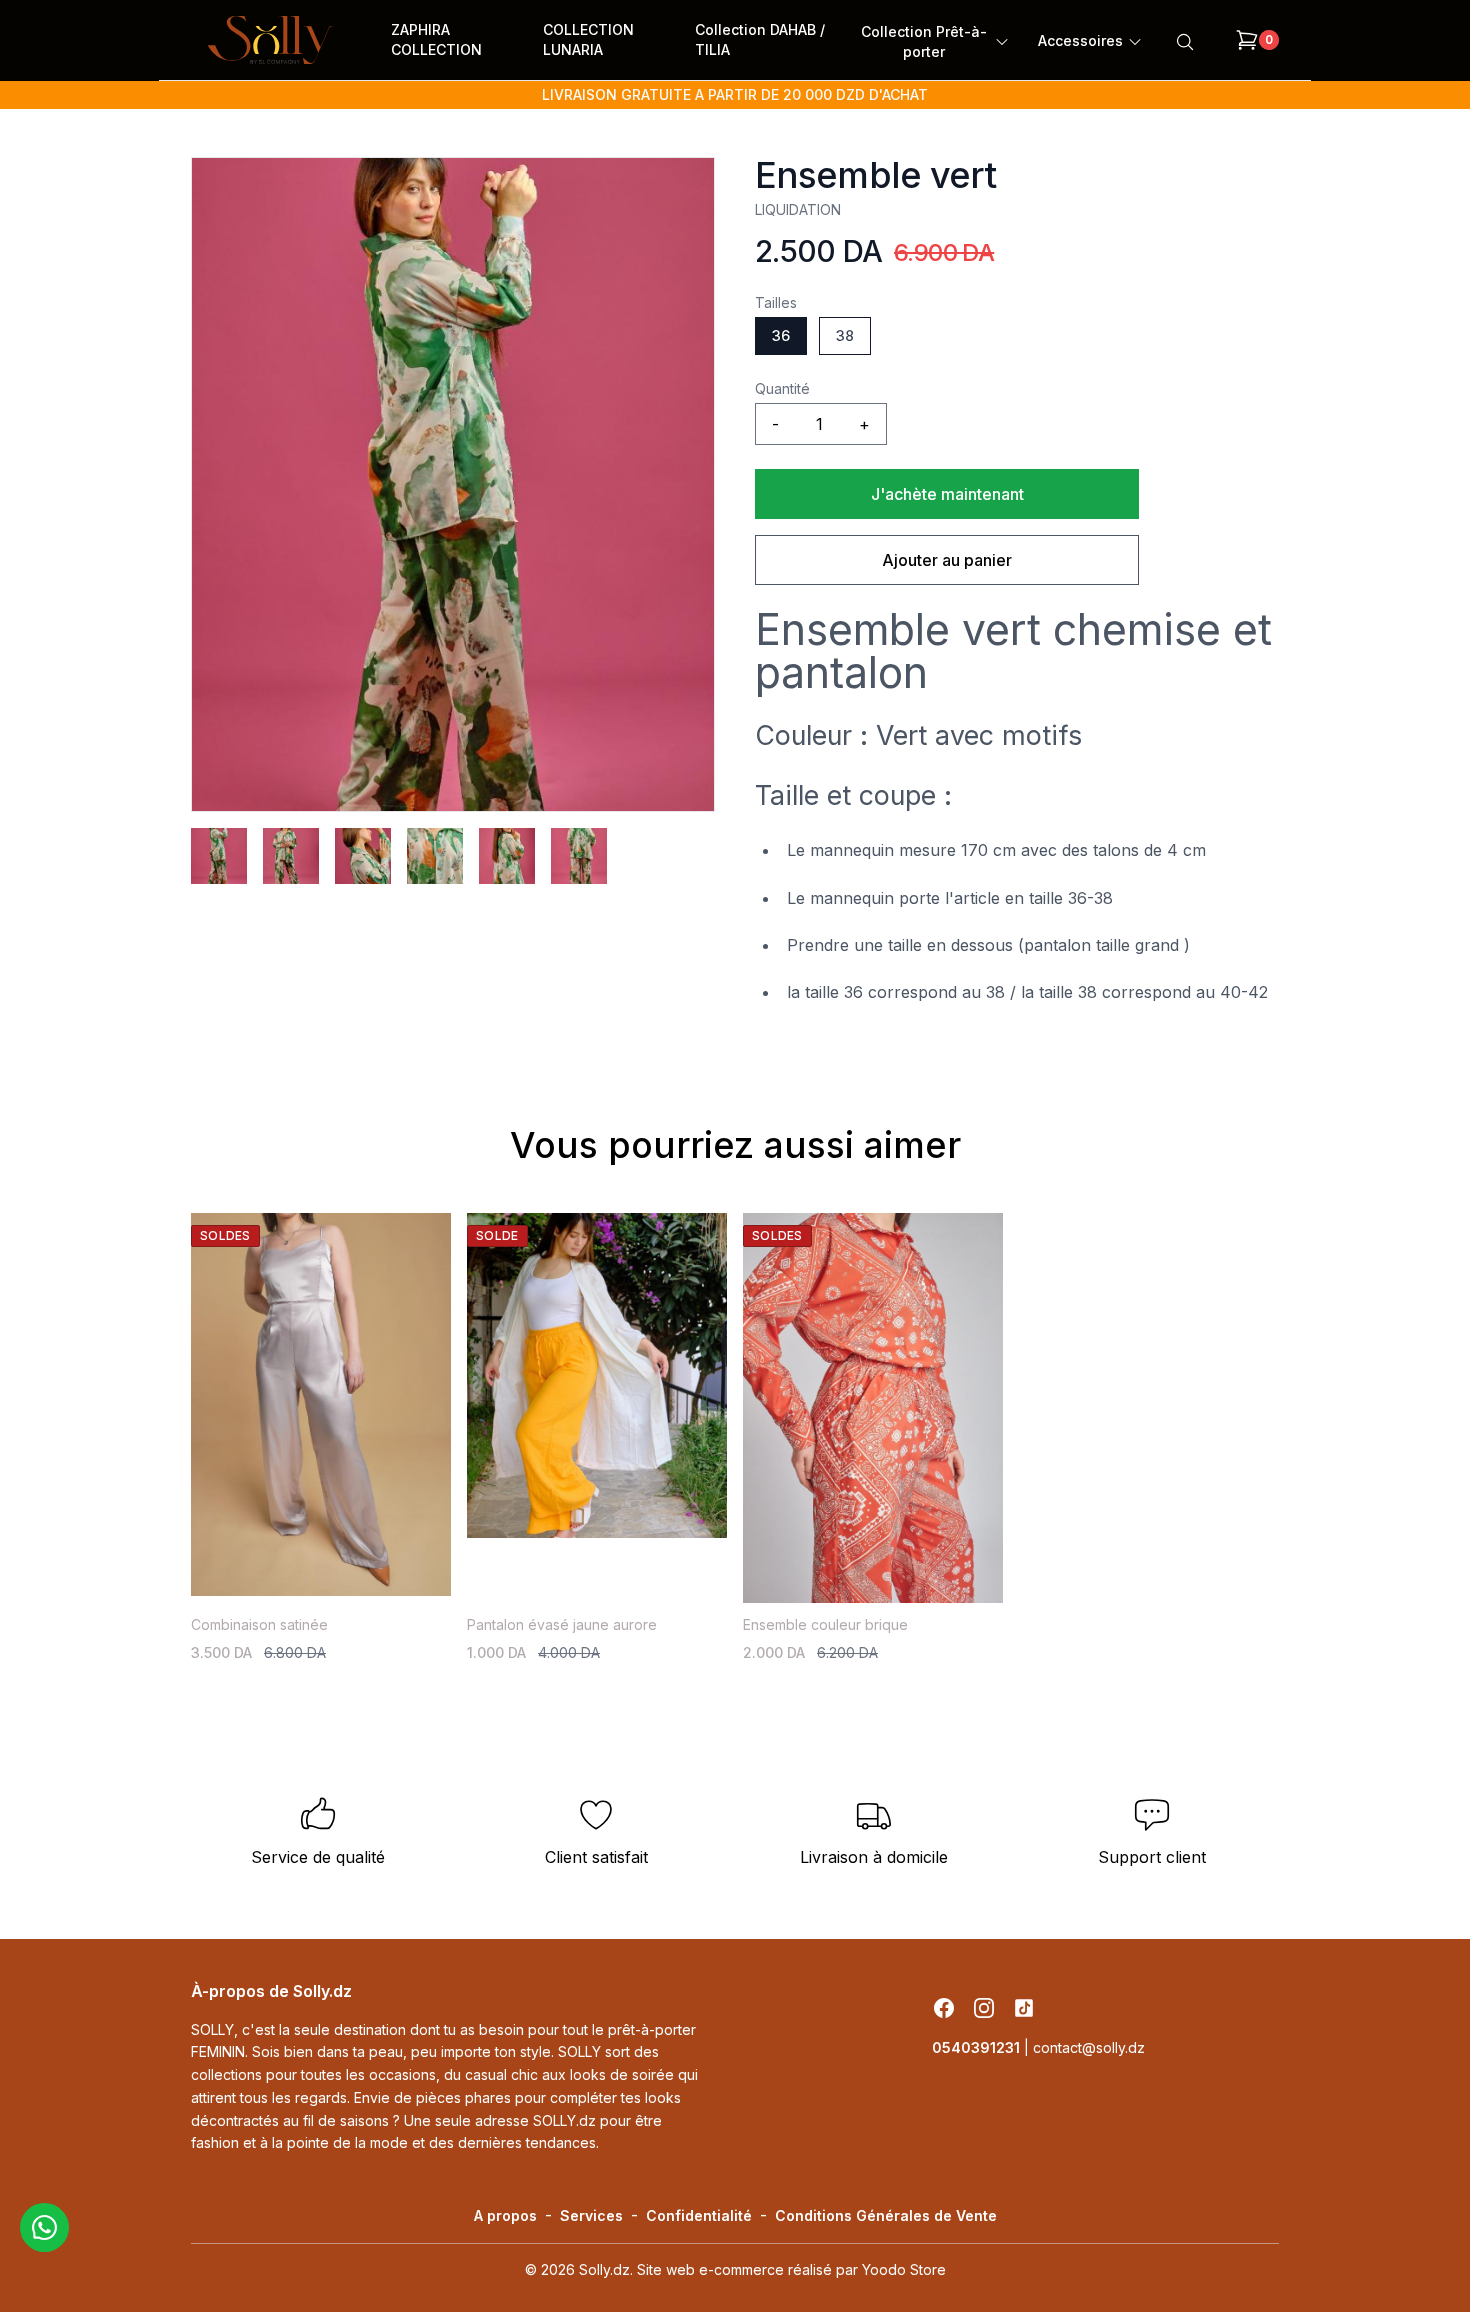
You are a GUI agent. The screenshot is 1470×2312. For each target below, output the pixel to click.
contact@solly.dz (1089, 2047)
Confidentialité (699, 2215)
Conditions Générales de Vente (886, 2215)
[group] (453, 484)
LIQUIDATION (798, 209)
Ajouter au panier (947, 560)
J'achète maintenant (947, 494)
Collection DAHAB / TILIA (760, 39)
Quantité (782, 388)
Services (591, 2215)
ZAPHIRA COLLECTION (436, 39)
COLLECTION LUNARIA (588, 39)
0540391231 (978, 2047)
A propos (505, 2215)
